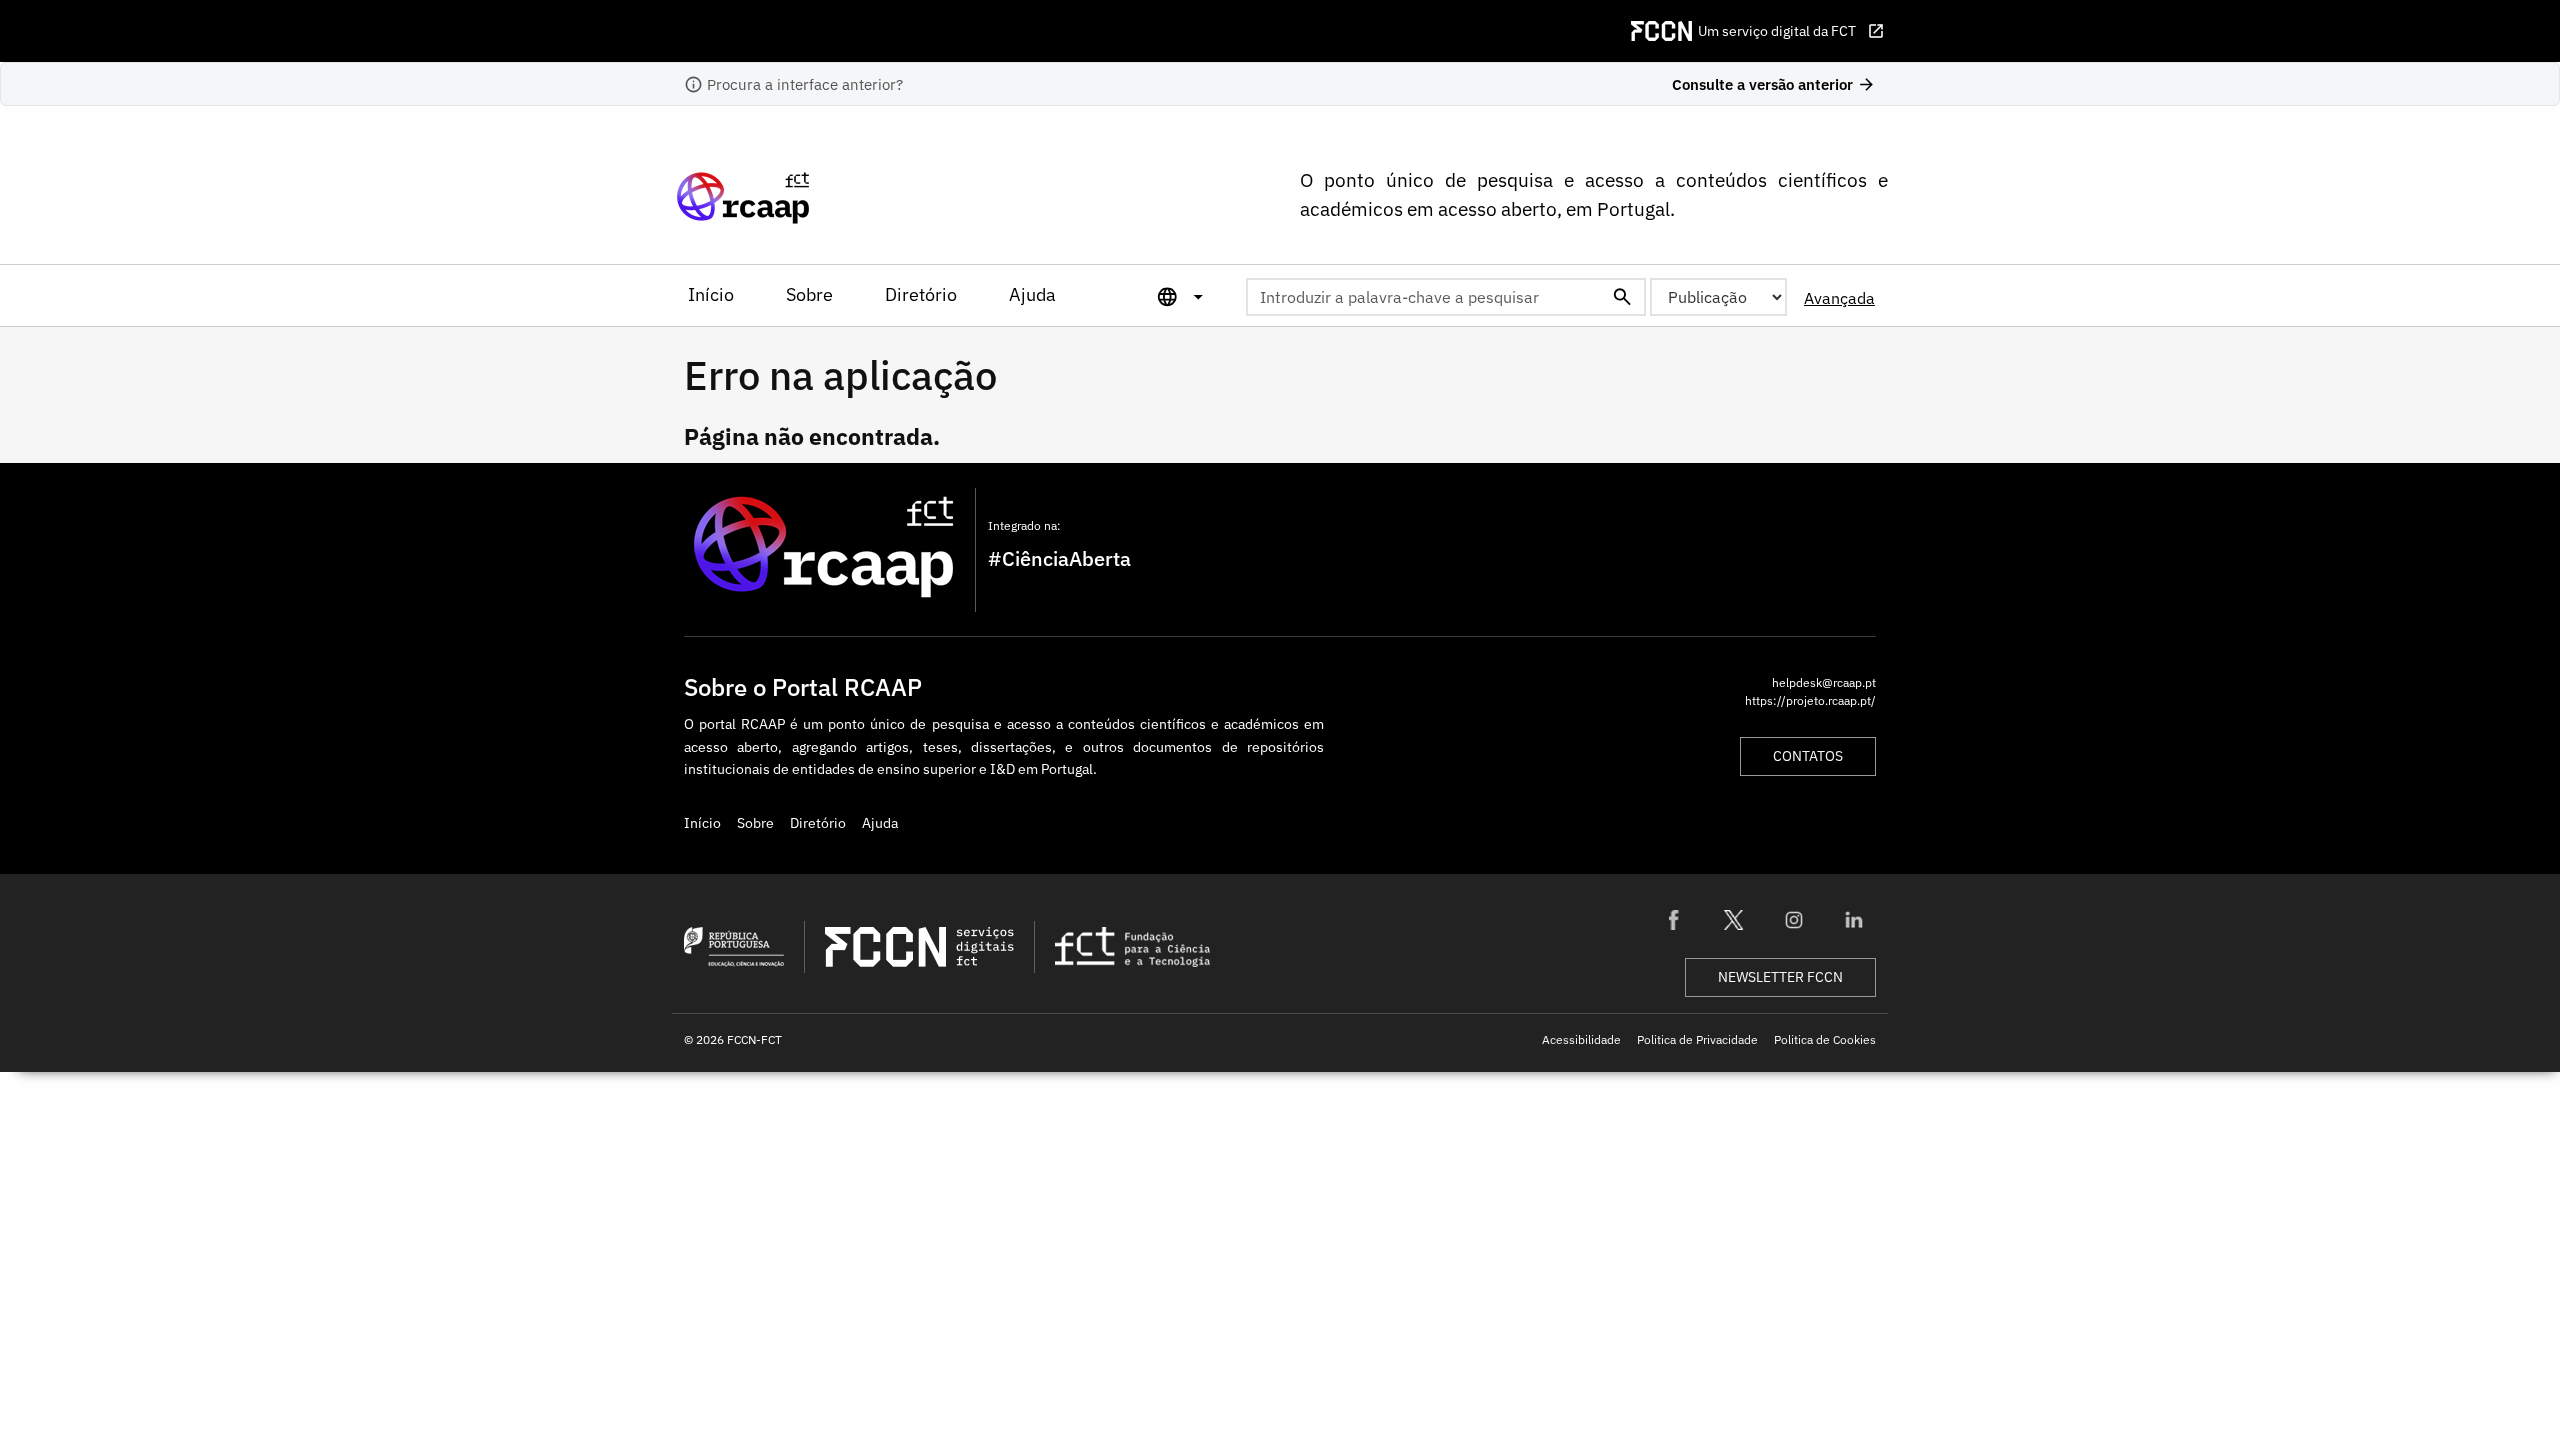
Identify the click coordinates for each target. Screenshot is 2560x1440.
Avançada (1839, 298)
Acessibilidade (1581, 1039)
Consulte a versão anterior (1774, 84)
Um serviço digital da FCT (1791, 31)
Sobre (809, 294)
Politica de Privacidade (1697, 1039)
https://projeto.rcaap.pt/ (1810, 700)
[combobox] (1446, 297)
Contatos (1808, 756)
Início (711, 294)
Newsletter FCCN (1780, 977)
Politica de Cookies (1825, 1039)
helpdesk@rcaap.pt (1824, 682)
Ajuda (1032, 294)
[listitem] (1674, 920)
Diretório (921, 294)
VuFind (707, 197)
